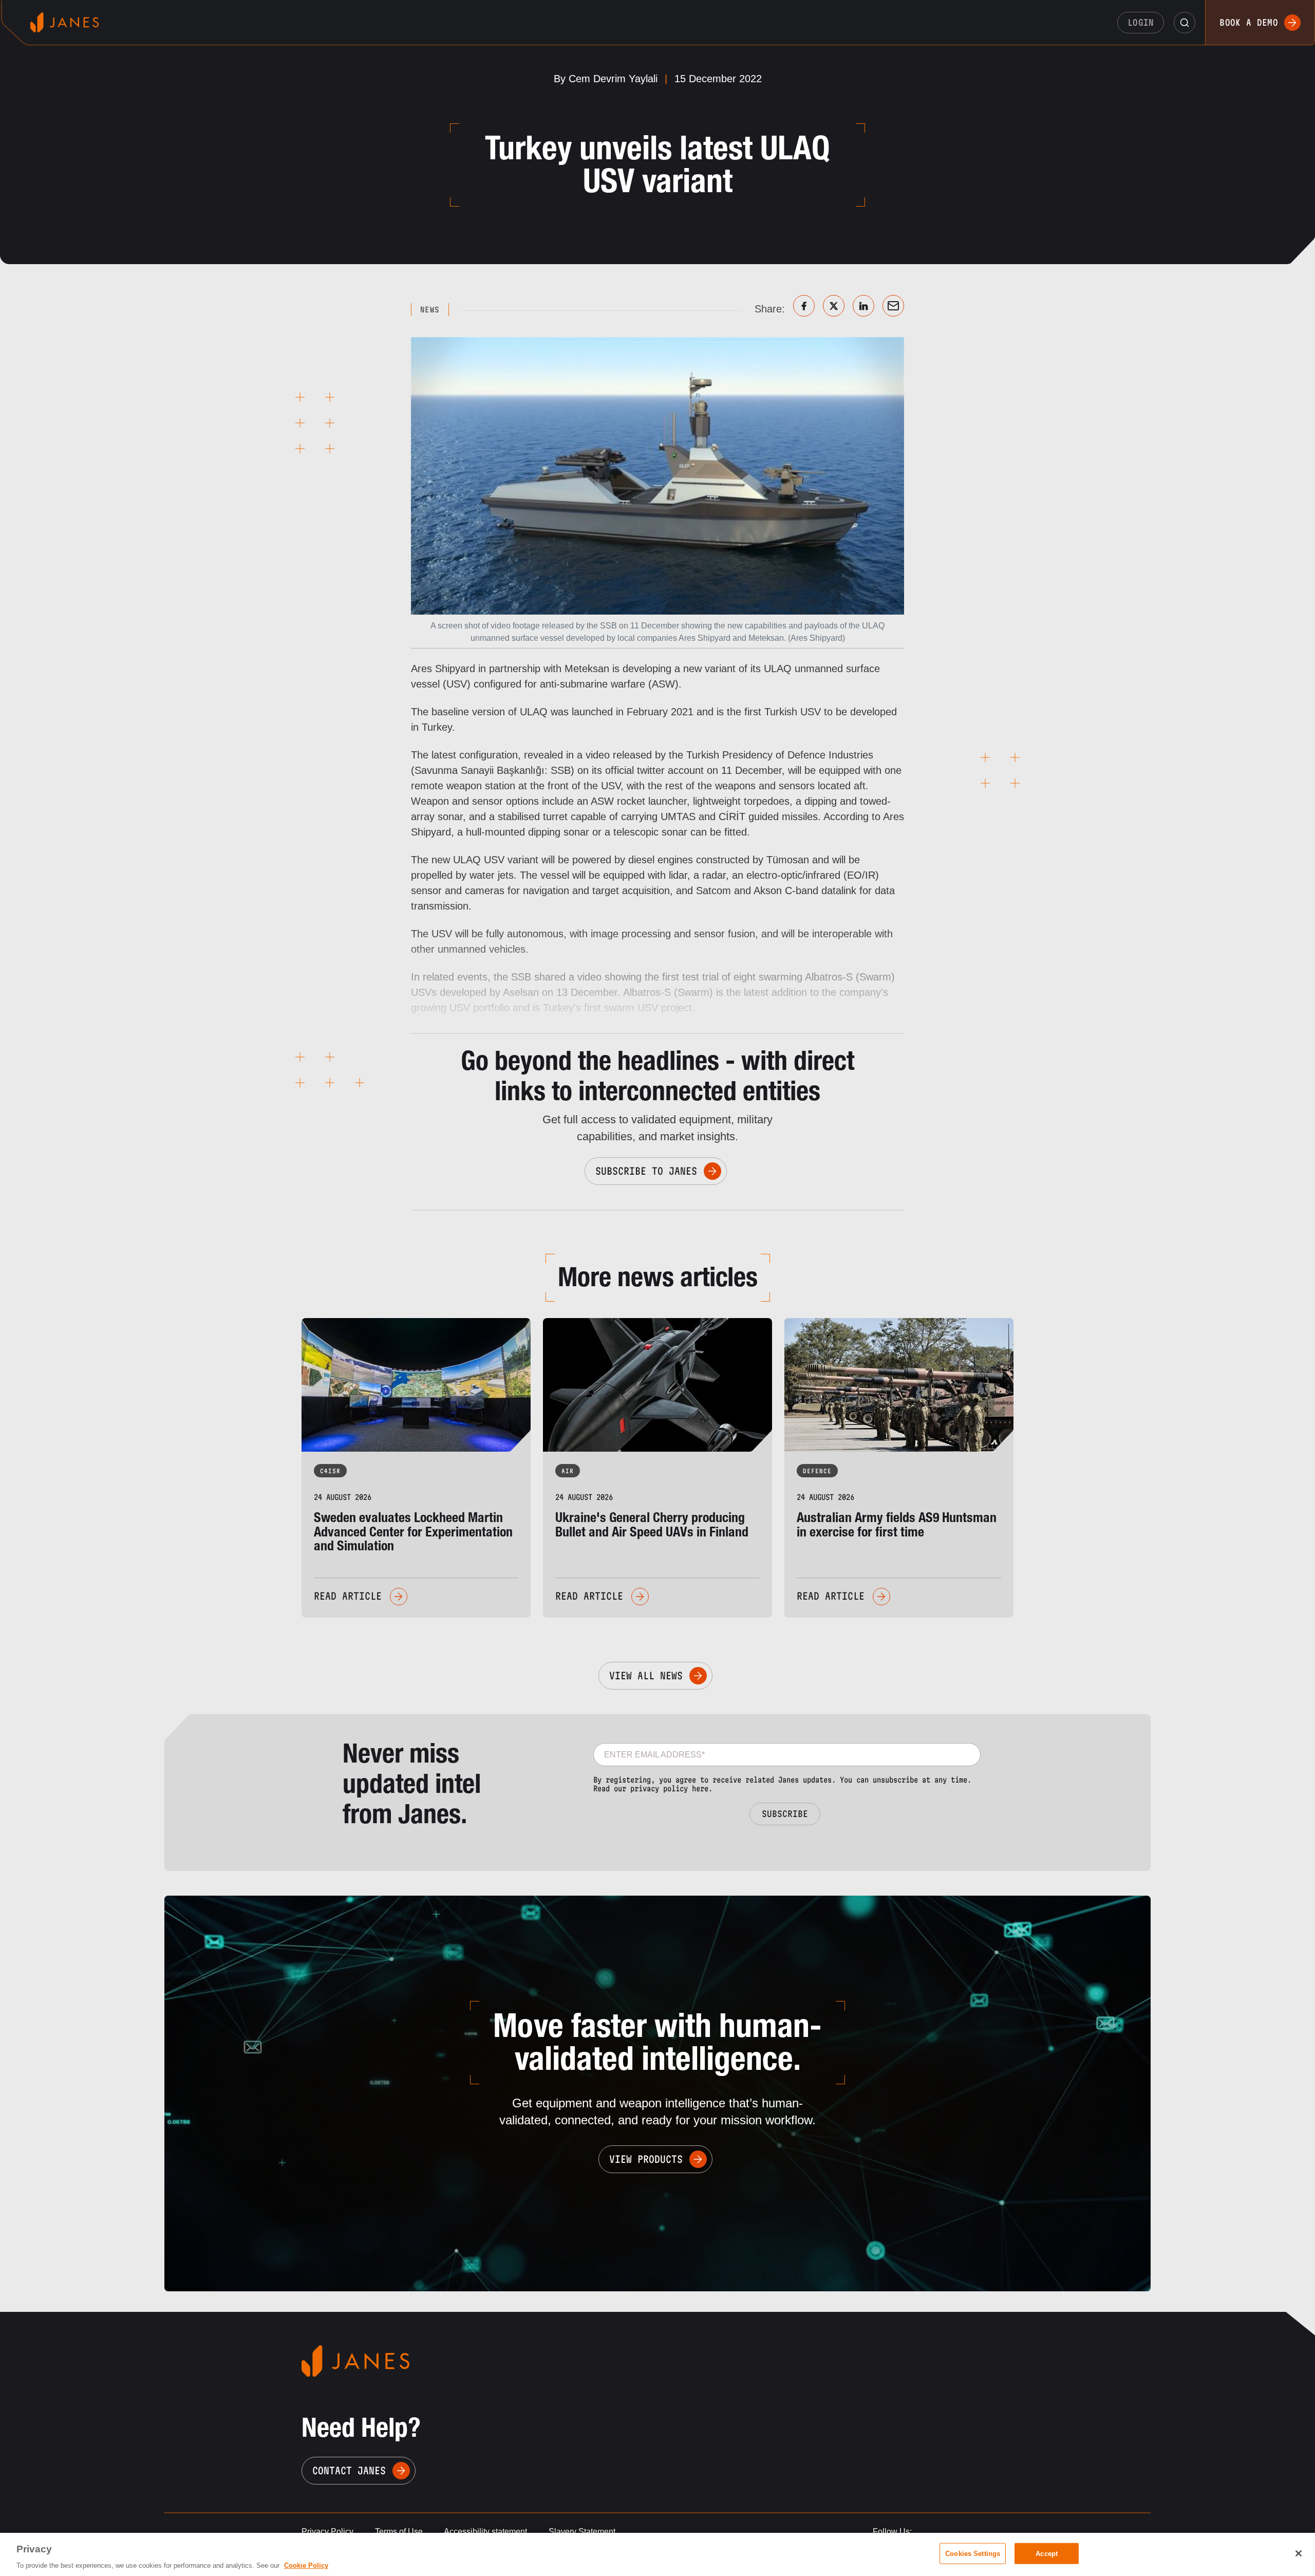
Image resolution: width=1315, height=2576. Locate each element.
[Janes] (64, 22)
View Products (646, 2159)
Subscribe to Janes (646, 1171)
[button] (1185, 23)
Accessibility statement (485, 2532)
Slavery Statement (582, 2532)
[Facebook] (804, 306)
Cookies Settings (973, 2553)
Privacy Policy (327, 2532)
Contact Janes (349, 2471)
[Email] (893, 306)
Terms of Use (399, 2532)
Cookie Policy (306, 2565)
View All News (646, 1676)
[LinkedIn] (863, 306)
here (700, 1789)
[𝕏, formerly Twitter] (834, 306)
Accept (1047, 2553)
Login (1141, 22)
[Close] (1299, 2553)
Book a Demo (1249, 22)
